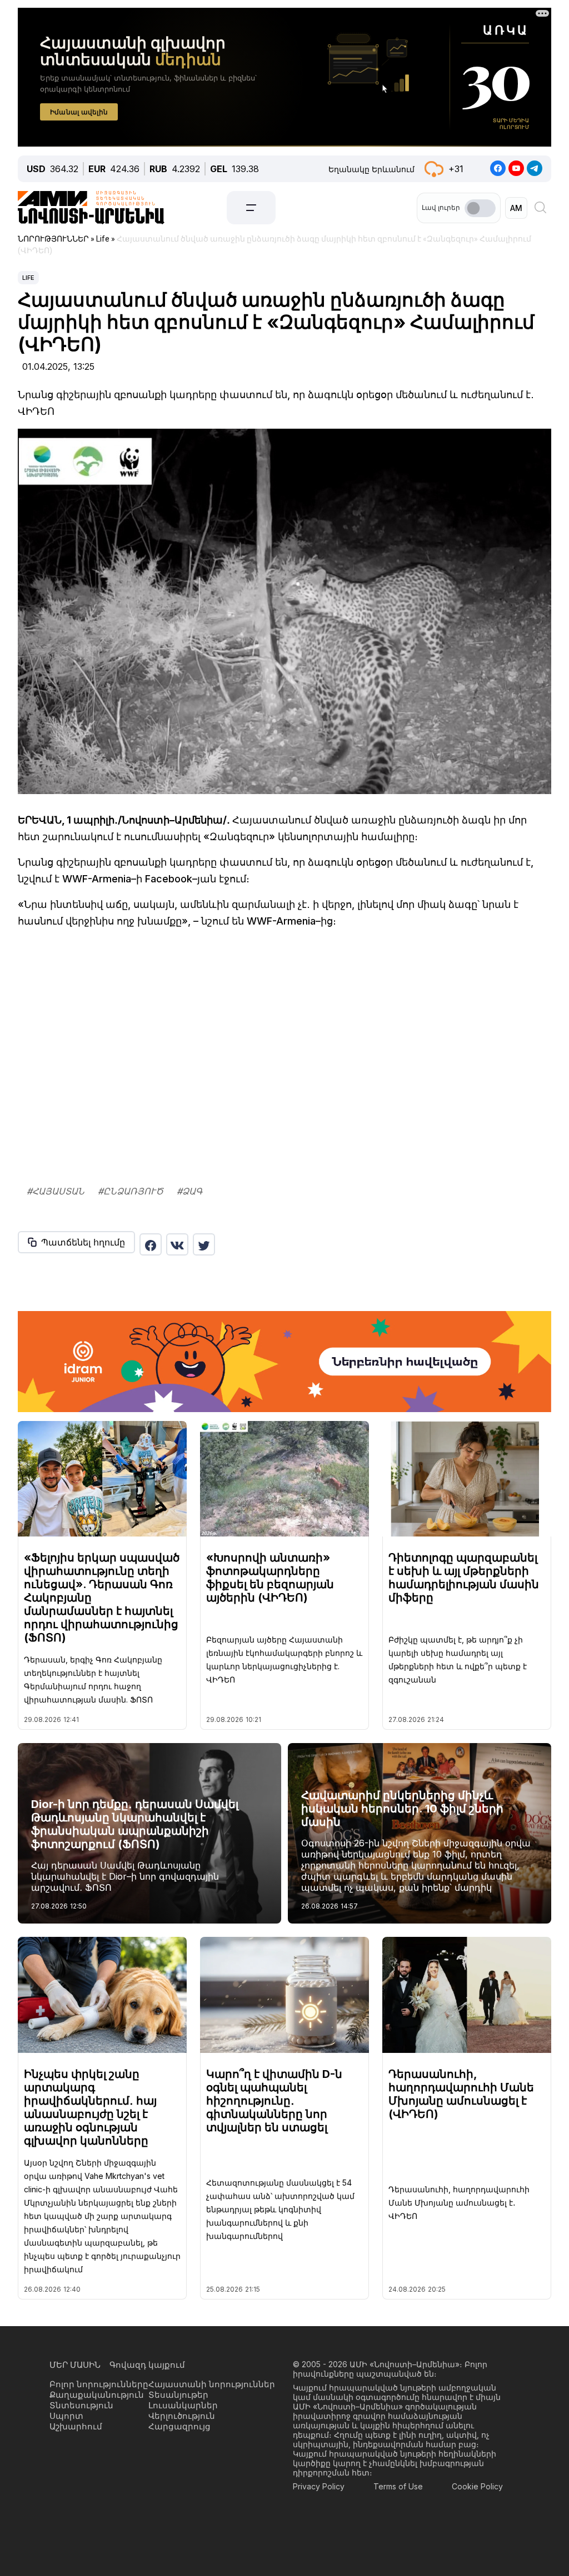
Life (28, 278)
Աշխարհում (76, 2426)
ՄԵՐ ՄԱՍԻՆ (75, 2365)
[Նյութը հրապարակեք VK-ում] (177, 1244)
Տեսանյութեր (178, 2395)
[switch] (480, 208)
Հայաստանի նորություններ (212, 2384)
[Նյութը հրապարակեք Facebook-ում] (151, 1244)
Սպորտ (66, 2416)
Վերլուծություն (182, 2416)
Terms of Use (398, 2486)
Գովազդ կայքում (147, 2365)
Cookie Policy (477, 2486)
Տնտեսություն (81, 2405)
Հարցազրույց (179, 2426)
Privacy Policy (319, 2486)
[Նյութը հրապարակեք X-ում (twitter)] (204, 1244)
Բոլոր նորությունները (99, 2384)
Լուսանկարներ (183, 2405)
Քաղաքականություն (97, 2395)
